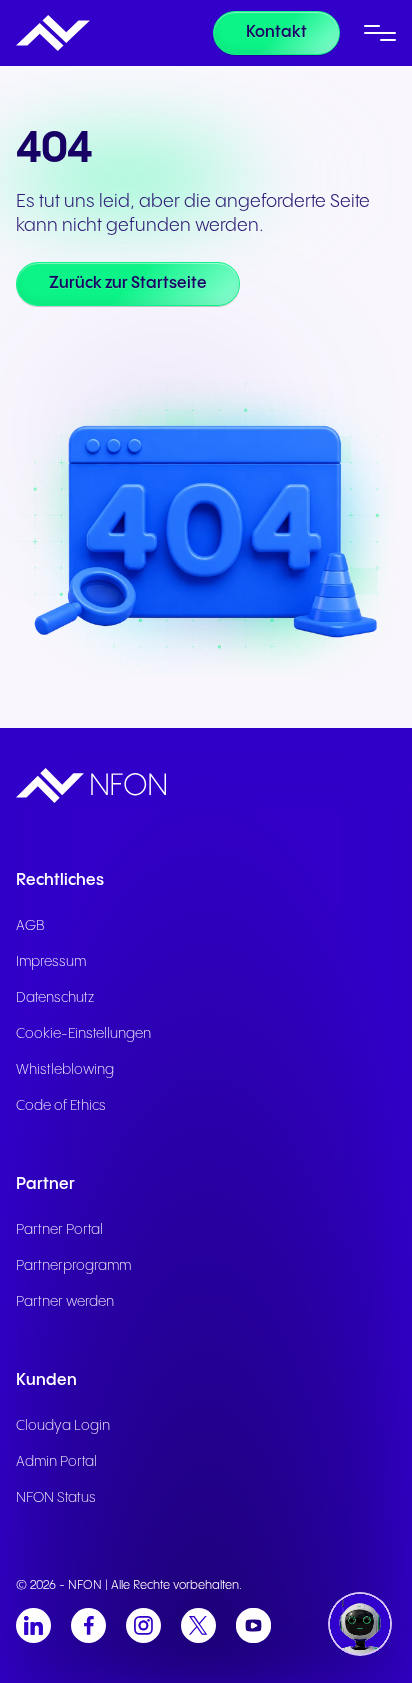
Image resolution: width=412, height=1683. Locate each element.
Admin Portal (56, 1462)
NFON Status (56, 1498)
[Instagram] (143, 1625)
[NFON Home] (53, 33)
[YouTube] (253, 1625)
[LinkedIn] (33, 1625)
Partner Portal (59, 1230)
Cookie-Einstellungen (83, 1034)
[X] (198, 1625)
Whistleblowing (65, 1070)
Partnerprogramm (73, 1266)
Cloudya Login (63, 1426)
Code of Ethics (61, 1106)
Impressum (51, 962)
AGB (30, 926)
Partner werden (65, 1302)
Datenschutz (55, 998)
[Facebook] (88, 1625)
